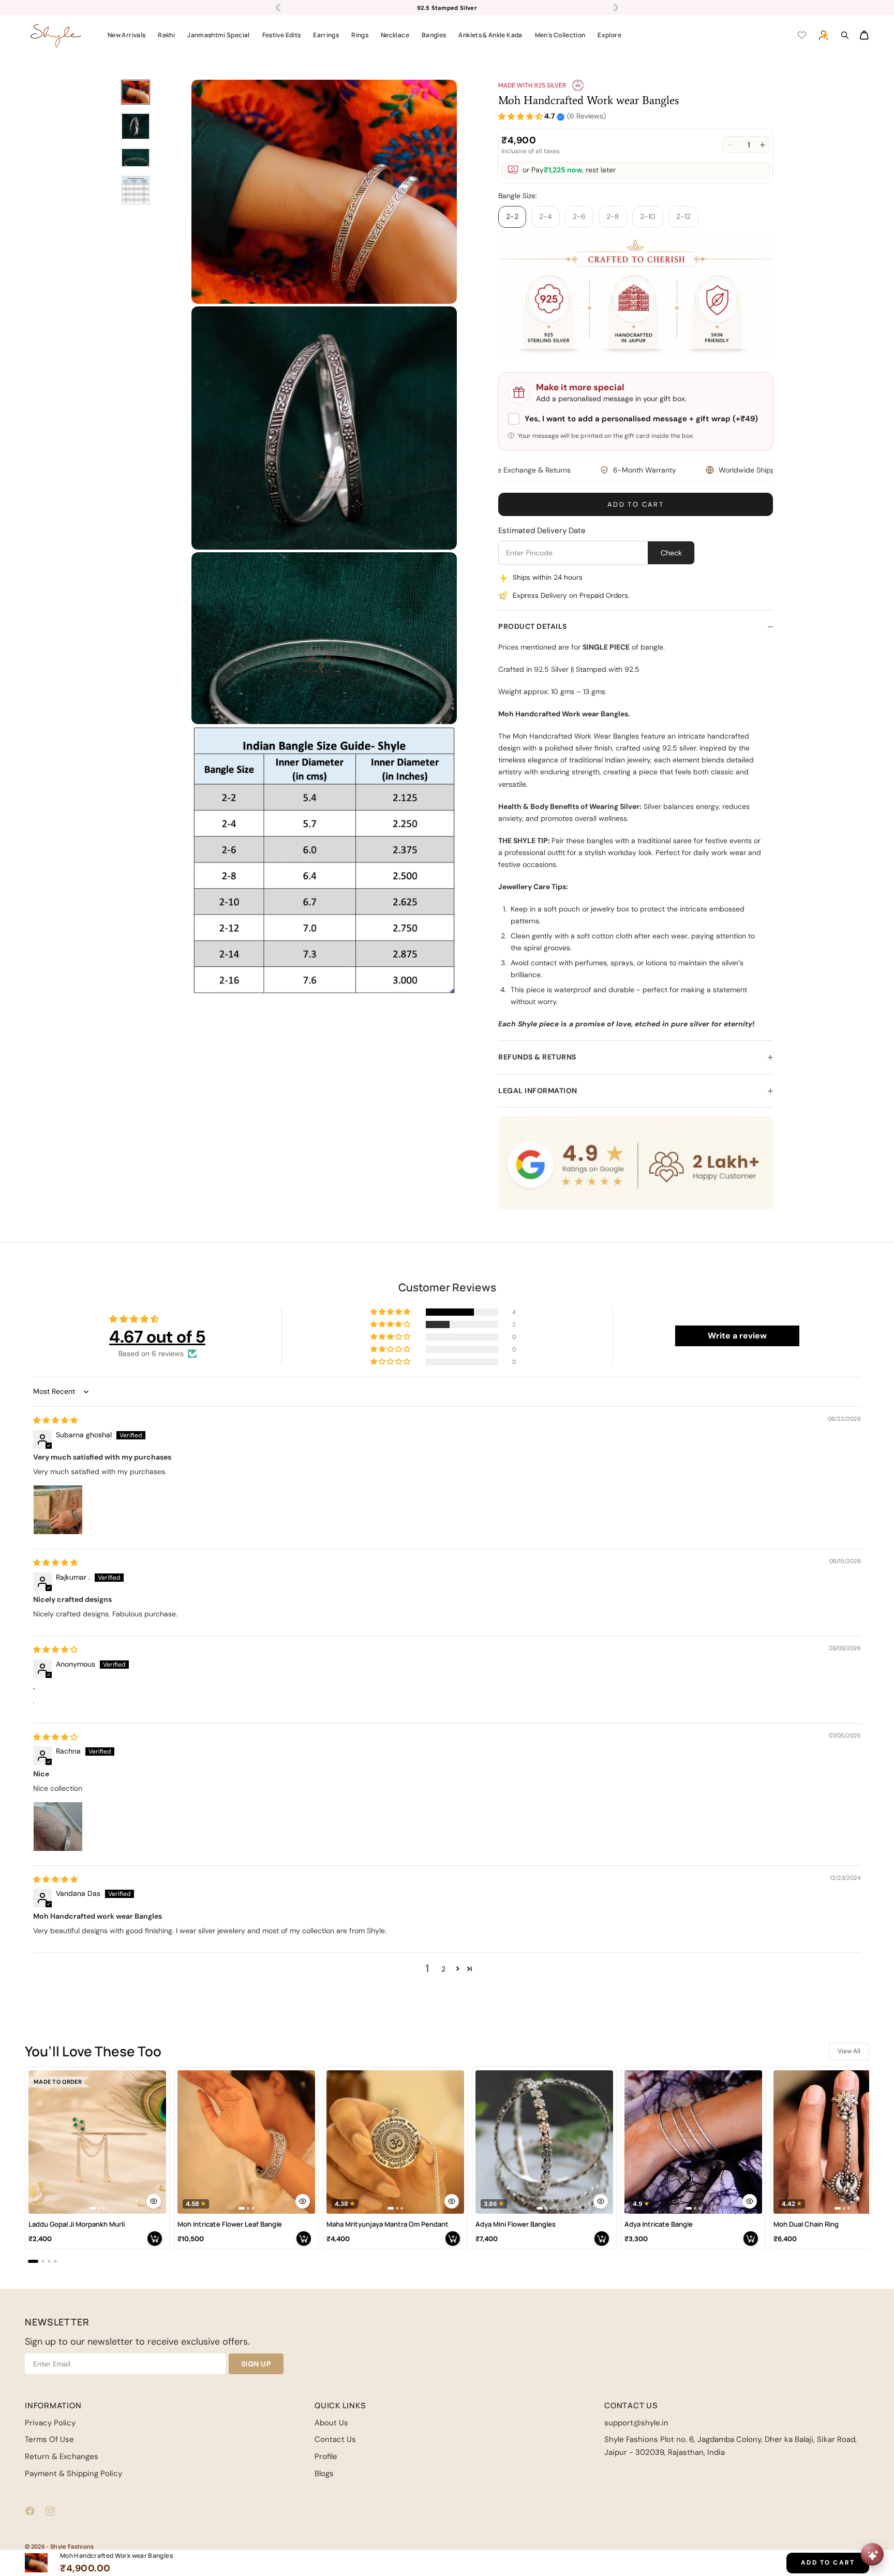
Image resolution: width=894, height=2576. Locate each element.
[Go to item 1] (136, 92)
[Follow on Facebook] (30, 2511)
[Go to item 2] (136, 126)
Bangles (434, 35)
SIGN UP (256, 2364)
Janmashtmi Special (218, 35)
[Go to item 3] (136, 158)
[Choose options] (154, 2201)
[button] (520, 117)
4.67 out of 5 (157, 1337)
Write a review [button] (737, 1336)
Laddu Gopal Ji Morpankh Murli (77, 2224)
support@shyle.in (636, 2423)
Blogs (324, 2474)
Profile (326, 2456)
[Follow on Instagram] (50, 2511)
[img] (55, 1420)
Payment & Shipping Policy (73, 2474)
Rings (360, 35)
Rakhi (166, 35)
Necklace (395, 35)
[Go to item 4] (136, 190)
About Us (331, 2423)
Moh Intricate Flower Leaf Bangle (230, 2224)
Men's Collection (560, 35)
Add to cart (636, 504)
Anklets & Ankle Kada (490, 35)
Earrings (326, 35)
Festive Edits (282, 35)
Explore (609, 35)
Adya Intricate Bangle (659, 2224)
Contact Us (335, 2439)
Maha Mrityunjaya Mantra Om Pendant (388, 2224)
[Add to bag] (155, 2239)
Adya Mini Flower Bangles (516, 2224)
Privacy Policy (50, 2423)
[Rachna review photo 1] (58, 1827)
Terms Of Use (49, 2439)
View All (849, 2051)
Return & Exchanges (62, 2456)
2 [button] (443, 1969)
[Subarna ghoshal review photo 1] (58, 1510)
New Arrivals (126, 35)
